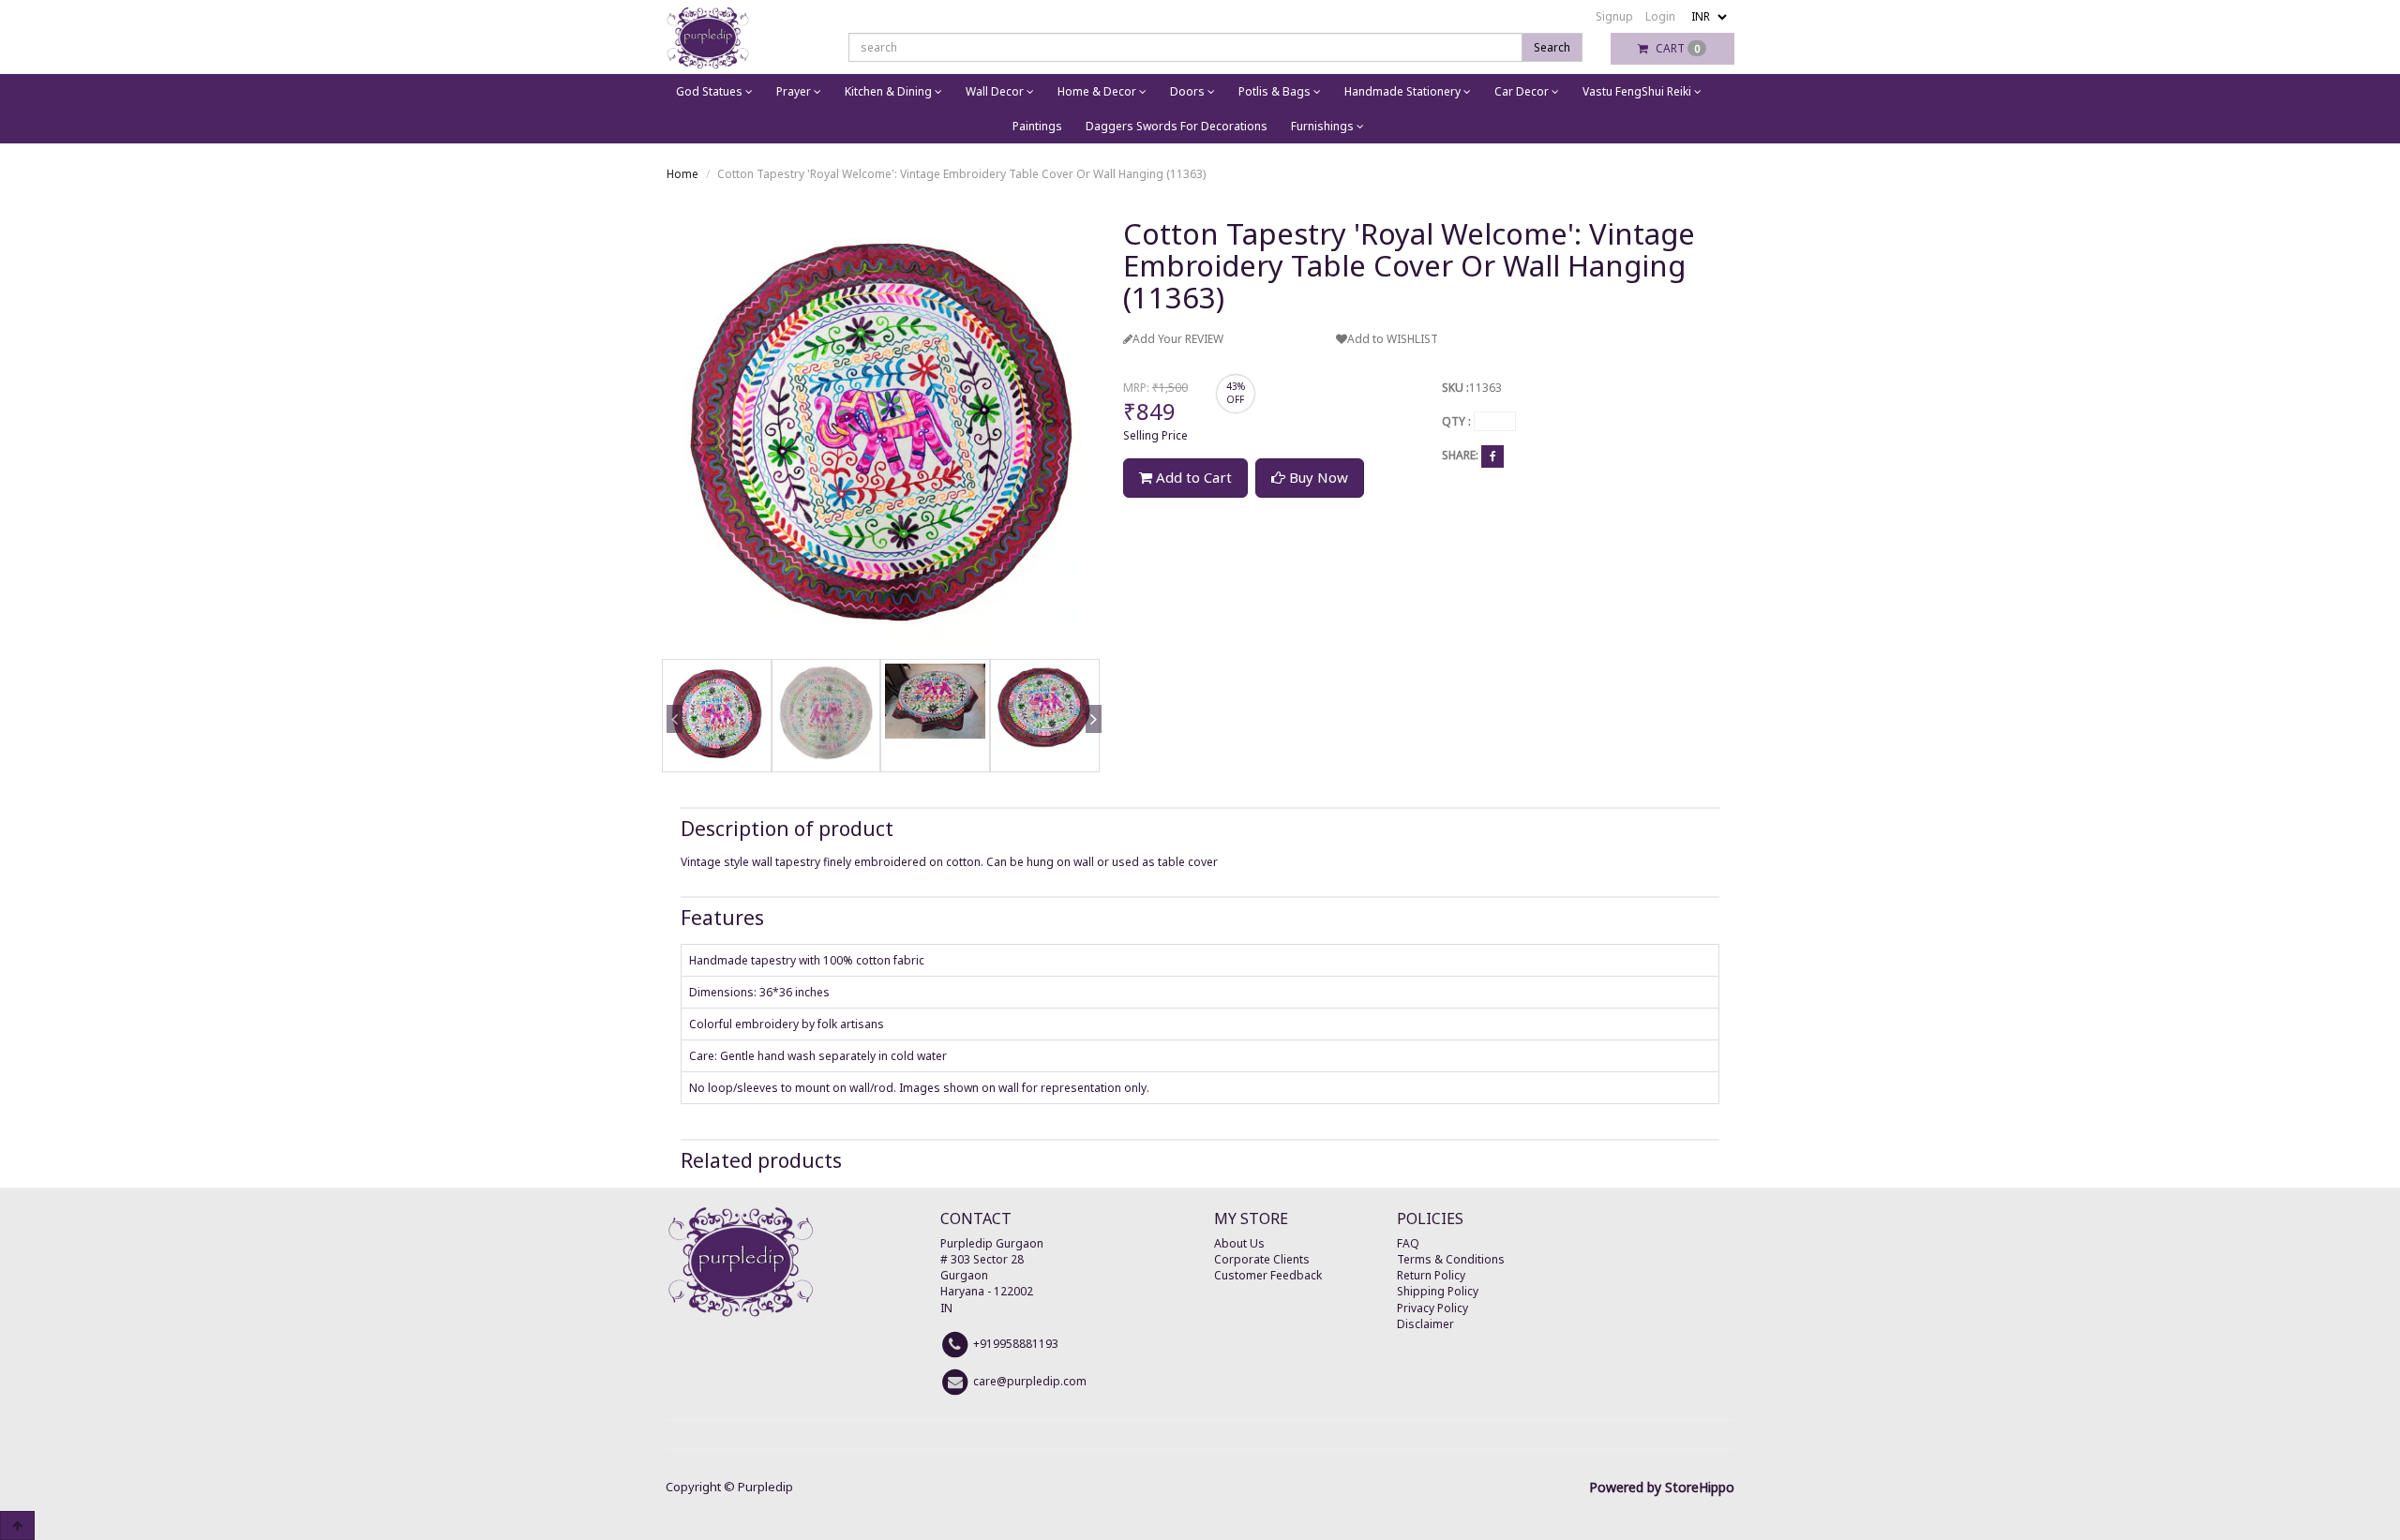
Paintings (1037, 126)
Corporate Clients (1262, 1259)
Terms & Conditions (1451, 1259)
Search (1552, 47)
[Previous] (671, 747)
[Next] (1090, 747)
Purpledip (765, 1487)
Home (682, 174)
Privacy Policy (1432, 1308)
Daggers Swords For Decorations (1177, 126)
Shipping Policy (1438, 1291)
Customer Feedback (1268, 1275)
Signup (1614, 16)
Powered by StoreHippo (1662, 1487)
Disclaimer (1425, 1324)
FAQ (1408, 1243)
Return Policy (1431, 1275)
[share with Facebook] (1492, 456)
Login (1660, 16)
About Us (1239, 1243)
